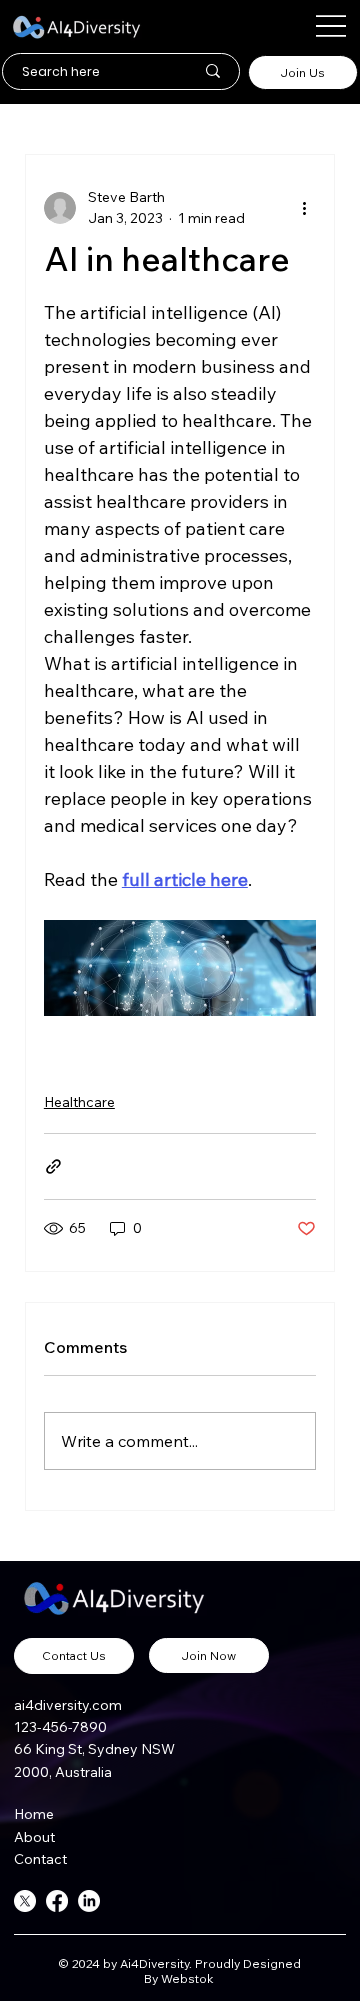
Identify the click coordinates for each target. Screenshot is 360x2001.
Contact (40, 1859)
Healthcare (79, 1102)
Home (34, 1814)
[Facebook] (57, 1901)
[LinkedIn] (89, 1901)
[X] (25, 1901)
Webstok (189, 1978)
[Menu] (331, 26)
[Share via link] (53, 1166)
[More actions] (304, 208)
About (36, 1837)
